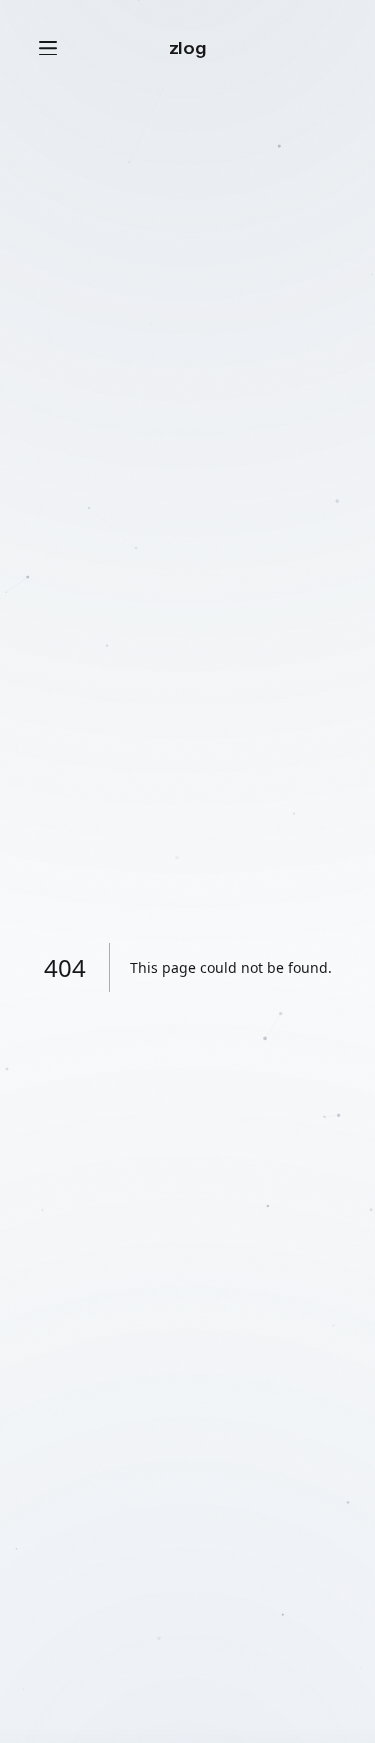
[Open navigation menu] (48, 48)
